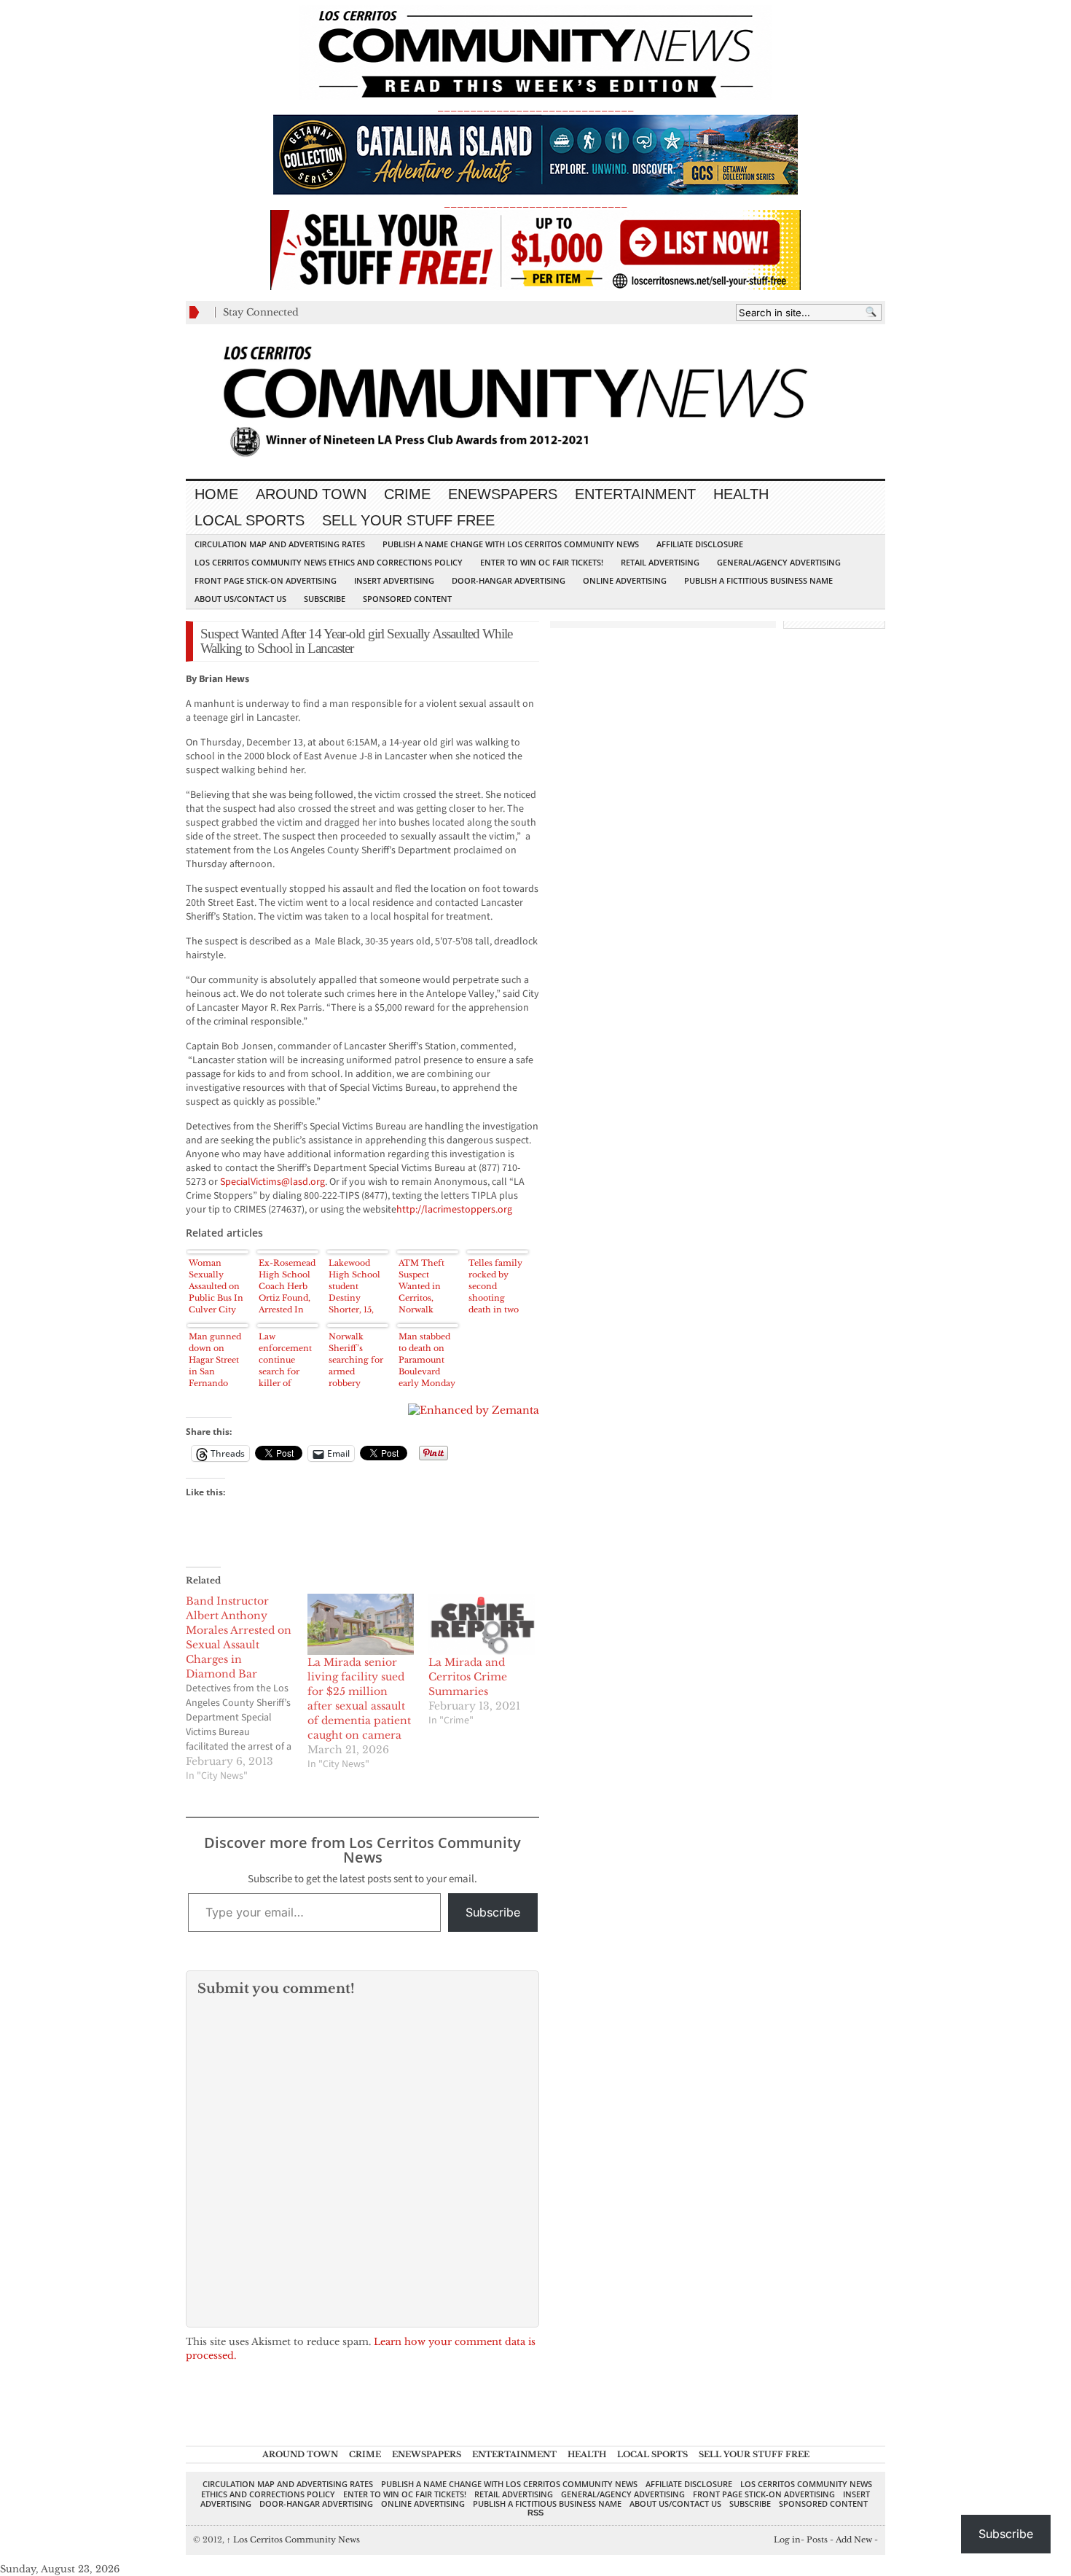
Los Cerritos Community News (293, 2540)
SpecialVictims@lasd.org (272, 1182)
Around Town (311, 494)
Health (741, 494)
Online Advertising (625, 580)
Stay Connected (261, 312)
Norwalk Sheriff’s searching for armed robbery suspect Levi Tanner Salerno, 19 (356, 1360)
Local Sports (250, 520)
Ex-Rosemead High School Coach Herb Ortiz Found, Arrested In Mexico (287, 1287)
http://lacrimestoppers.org (454, 1210)
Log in (787, 2540)
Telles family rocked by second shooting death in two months (495, 1287)
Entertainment (635, 494)
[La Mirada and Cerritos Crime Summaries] (482, 1624)
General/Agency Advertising (779, 562)
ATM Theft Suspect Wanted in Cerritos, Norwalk (421, 1286)
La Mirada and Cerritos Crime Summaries (468, 1677)
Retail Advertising (660, 562)
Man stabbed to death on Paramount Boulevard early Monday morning (427, 1360)
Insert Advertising (394, 580)
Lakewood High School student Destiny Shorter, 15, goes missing (355, 1287)
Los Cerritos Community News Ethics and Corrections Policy (329, 562)
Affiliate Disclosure (700, 544)
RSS (535, 2513)
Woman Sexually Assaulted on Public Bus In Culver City (216, 1286)
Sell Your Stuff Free (408, 520)
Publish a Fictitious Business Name (758, 580)
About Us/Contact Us (240, 599)
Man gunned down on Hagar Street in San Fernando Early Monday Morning (218, 1360)
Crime (407, 494)
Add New (854, 2540)
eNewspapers (503, 494)
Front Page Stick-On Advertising (266, 580)
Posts (817, 2540)
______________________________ (535, 107)
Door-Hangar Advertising (509, 580)
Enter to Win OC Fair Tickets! (542, 562)
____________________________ (535, 203)
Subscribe (325, 599)
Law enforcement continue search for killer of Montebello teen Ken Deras (285, 1360)
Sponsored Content (407, 599)
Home (216, 494)
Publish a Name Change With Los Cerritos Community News (511, 544)
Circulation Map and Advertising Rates (280, 544)
